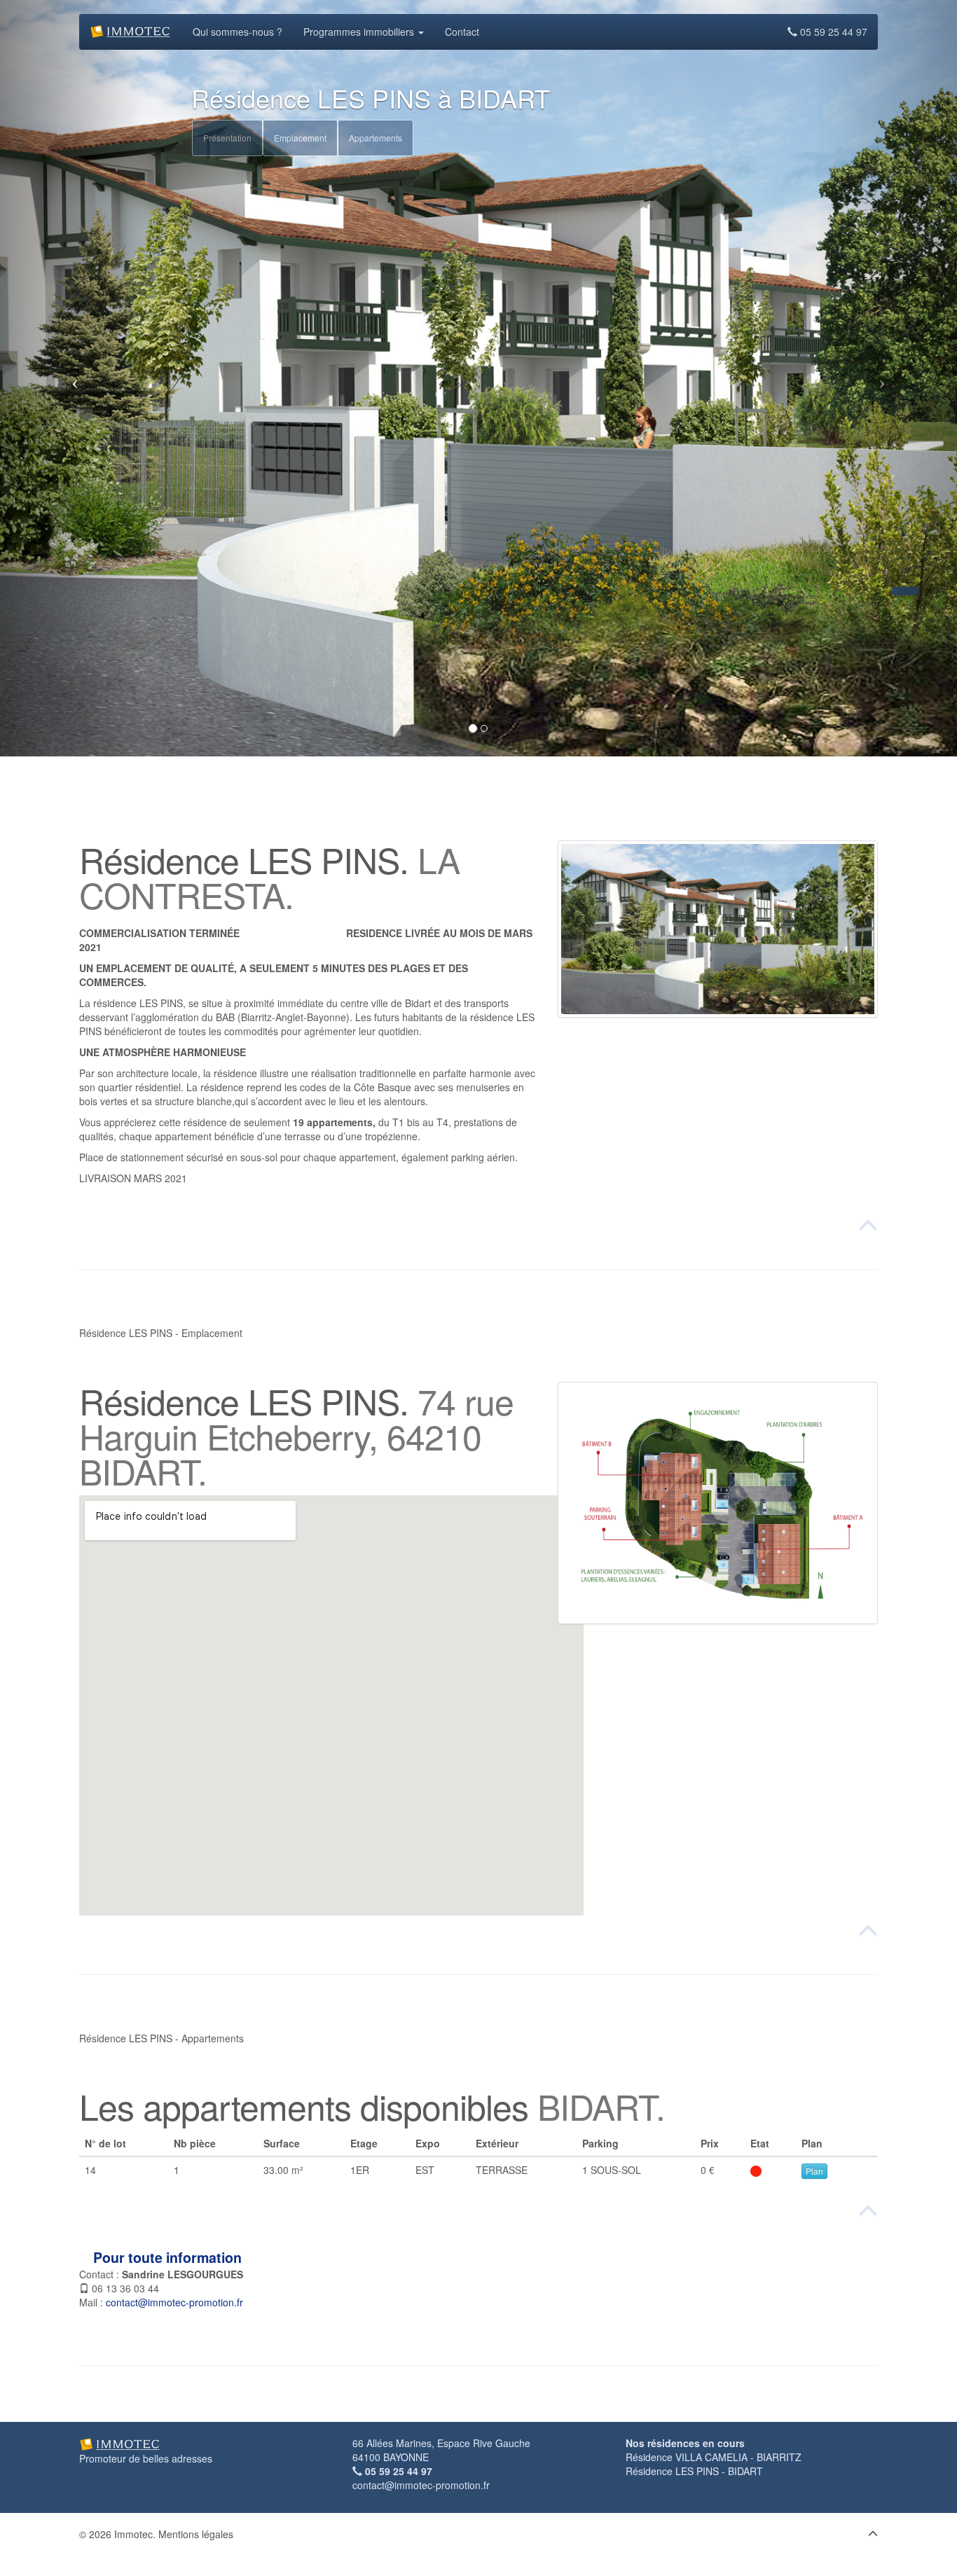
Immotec (133, 2534)
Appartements (376, 138)
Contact (462, 32)
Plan (814, 2171)
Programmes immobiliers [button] (360, 32)
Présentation (227, 138)
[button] (718, 929)
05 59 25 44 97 (832, 32)
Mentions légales (196, 2534)
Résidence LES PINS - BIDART (694, 2471)
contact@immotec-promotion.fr (174, 2302)
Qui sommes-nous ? (237, 32)
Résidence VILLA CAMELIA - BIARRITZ (714, 2457)
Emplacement (300, 138)
